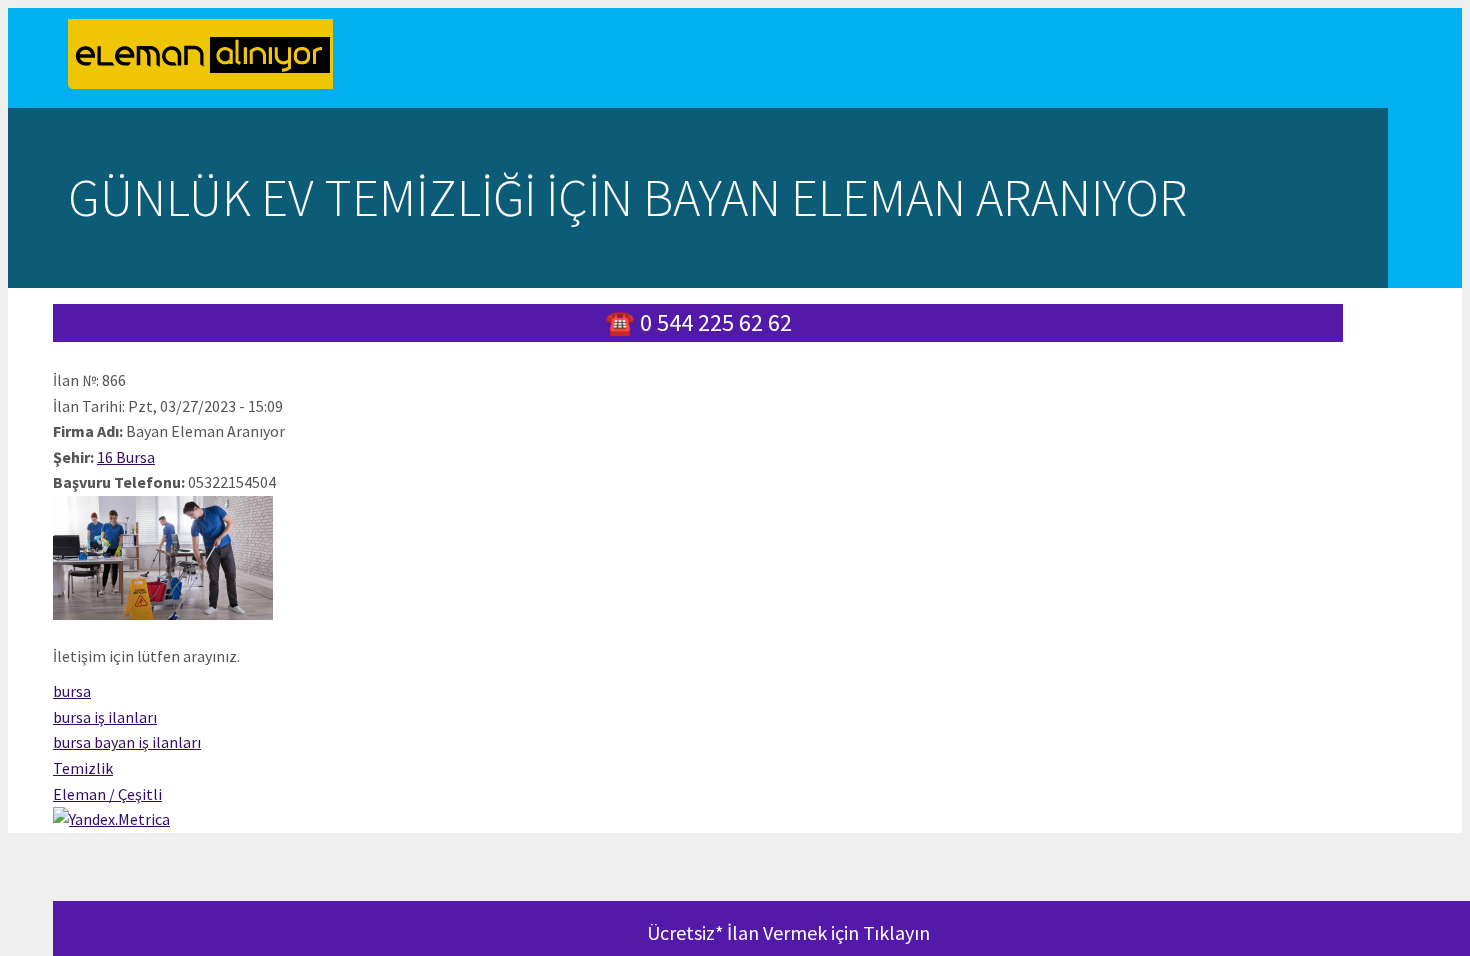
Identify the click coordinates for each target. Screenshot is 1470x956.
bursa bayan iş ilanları (127, 742)
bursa (72, 691)
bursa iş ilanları (105, 717)
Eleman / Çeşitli (107, 794)
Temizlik (83, 768)
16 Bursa (126, 457)
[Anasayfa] (208, 58)
